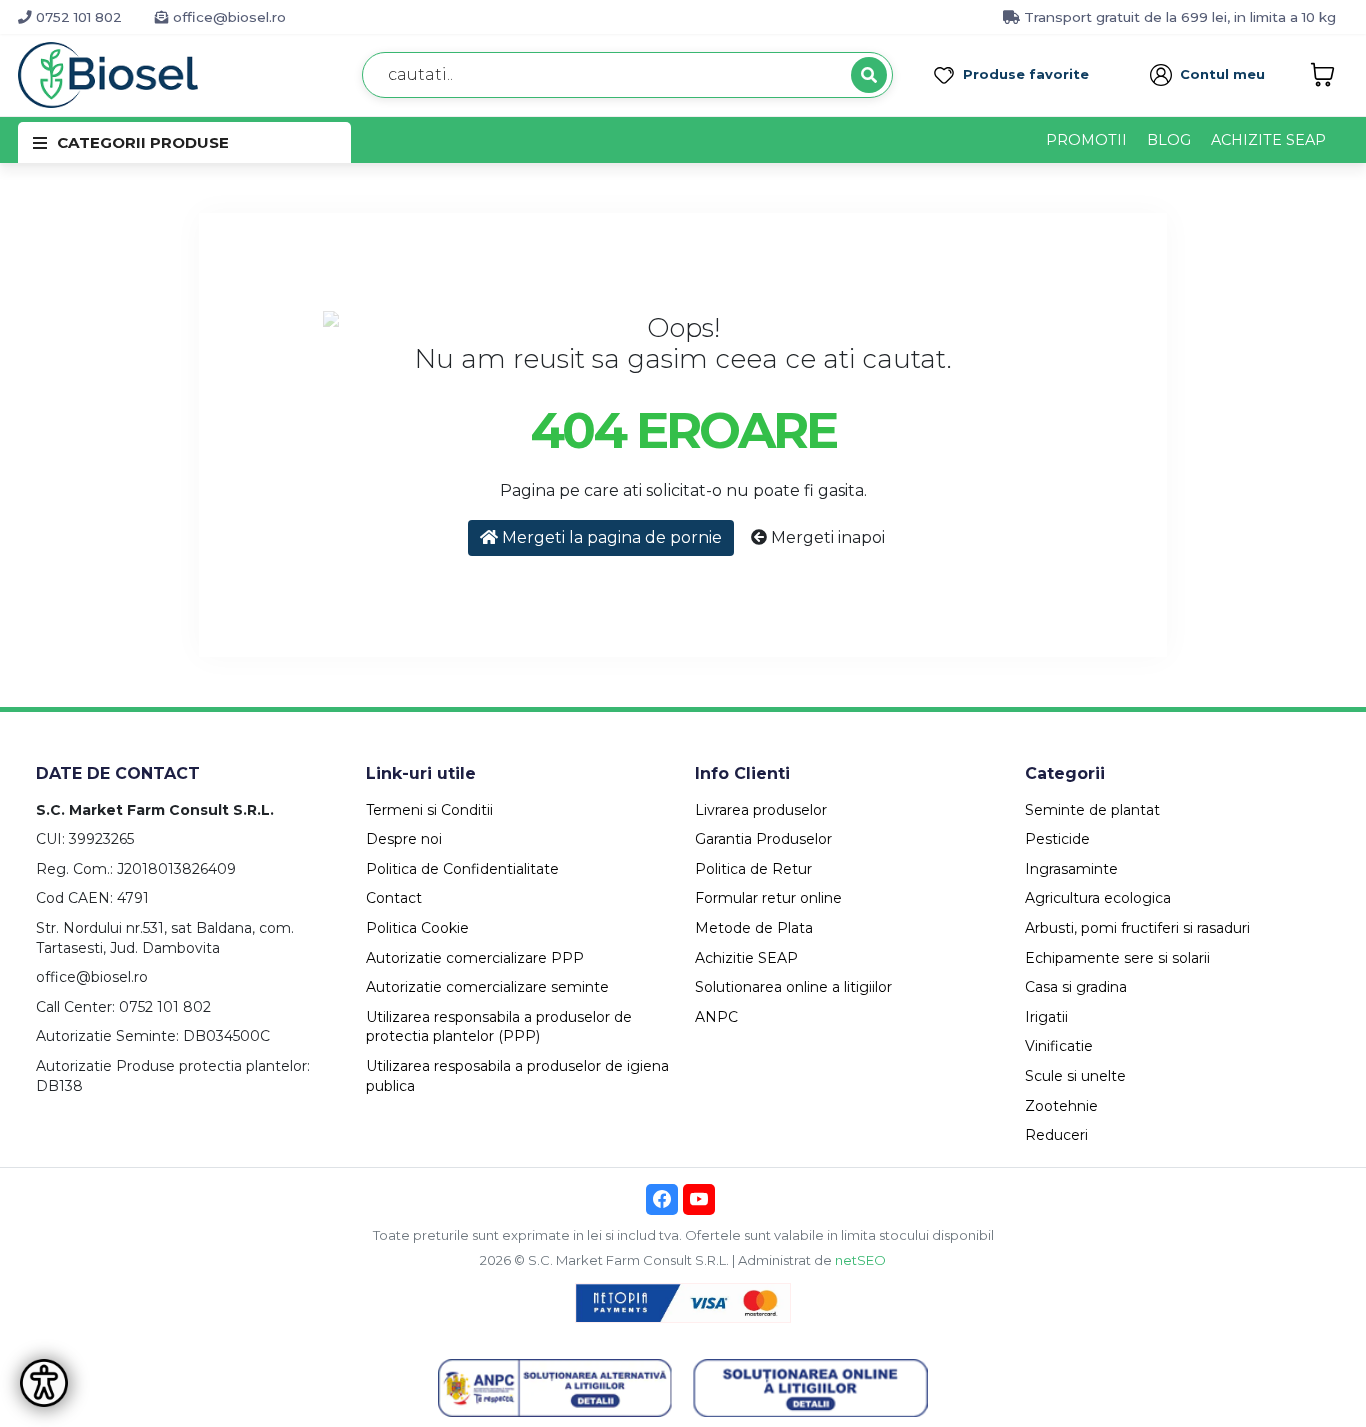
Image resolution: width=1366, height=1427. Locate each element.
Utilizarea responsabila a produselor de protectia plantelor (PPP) (499, 1027)
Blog (1169, 140)
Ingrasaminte (1071, 869)
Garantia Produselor (763, 839)
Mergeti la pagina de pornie (610, 537)
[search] (869, 75)
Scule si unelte (1075, 1076)
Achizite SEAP (1268, 140)
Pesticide (1057, 839)
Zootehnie (1061, 1106)
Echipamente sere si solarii (1117, 958)
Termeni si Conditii (429, 810)
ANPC (716, 1017)
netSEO (860, 1260)
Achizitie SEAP (746, 958)
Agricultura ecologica (1098, 898)
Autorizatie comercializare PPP (475, 958)
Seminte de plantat (1092, 810)
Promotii (1086, 140)
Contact (394, 898)
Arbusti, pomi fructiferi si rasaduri (1137, 928)
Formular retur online (768, 898)
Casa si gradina (1076, 987)
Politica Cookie (417, 928)
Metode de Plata (754, 928)
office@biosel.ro (227, 17)
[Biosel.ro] (108, 73)
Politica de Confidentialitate (462, 869)
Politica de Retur (753, 869)
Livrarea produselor (761, 810)
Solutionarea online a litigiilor (793, 987)
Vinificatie (1059, 1046)
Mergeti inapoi (826, 537)
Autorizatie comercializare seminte (487, 987)
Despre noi (404, 839)
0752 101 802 (77, 17)
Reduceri (1056, 1135)
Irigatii (1046, 1017)
